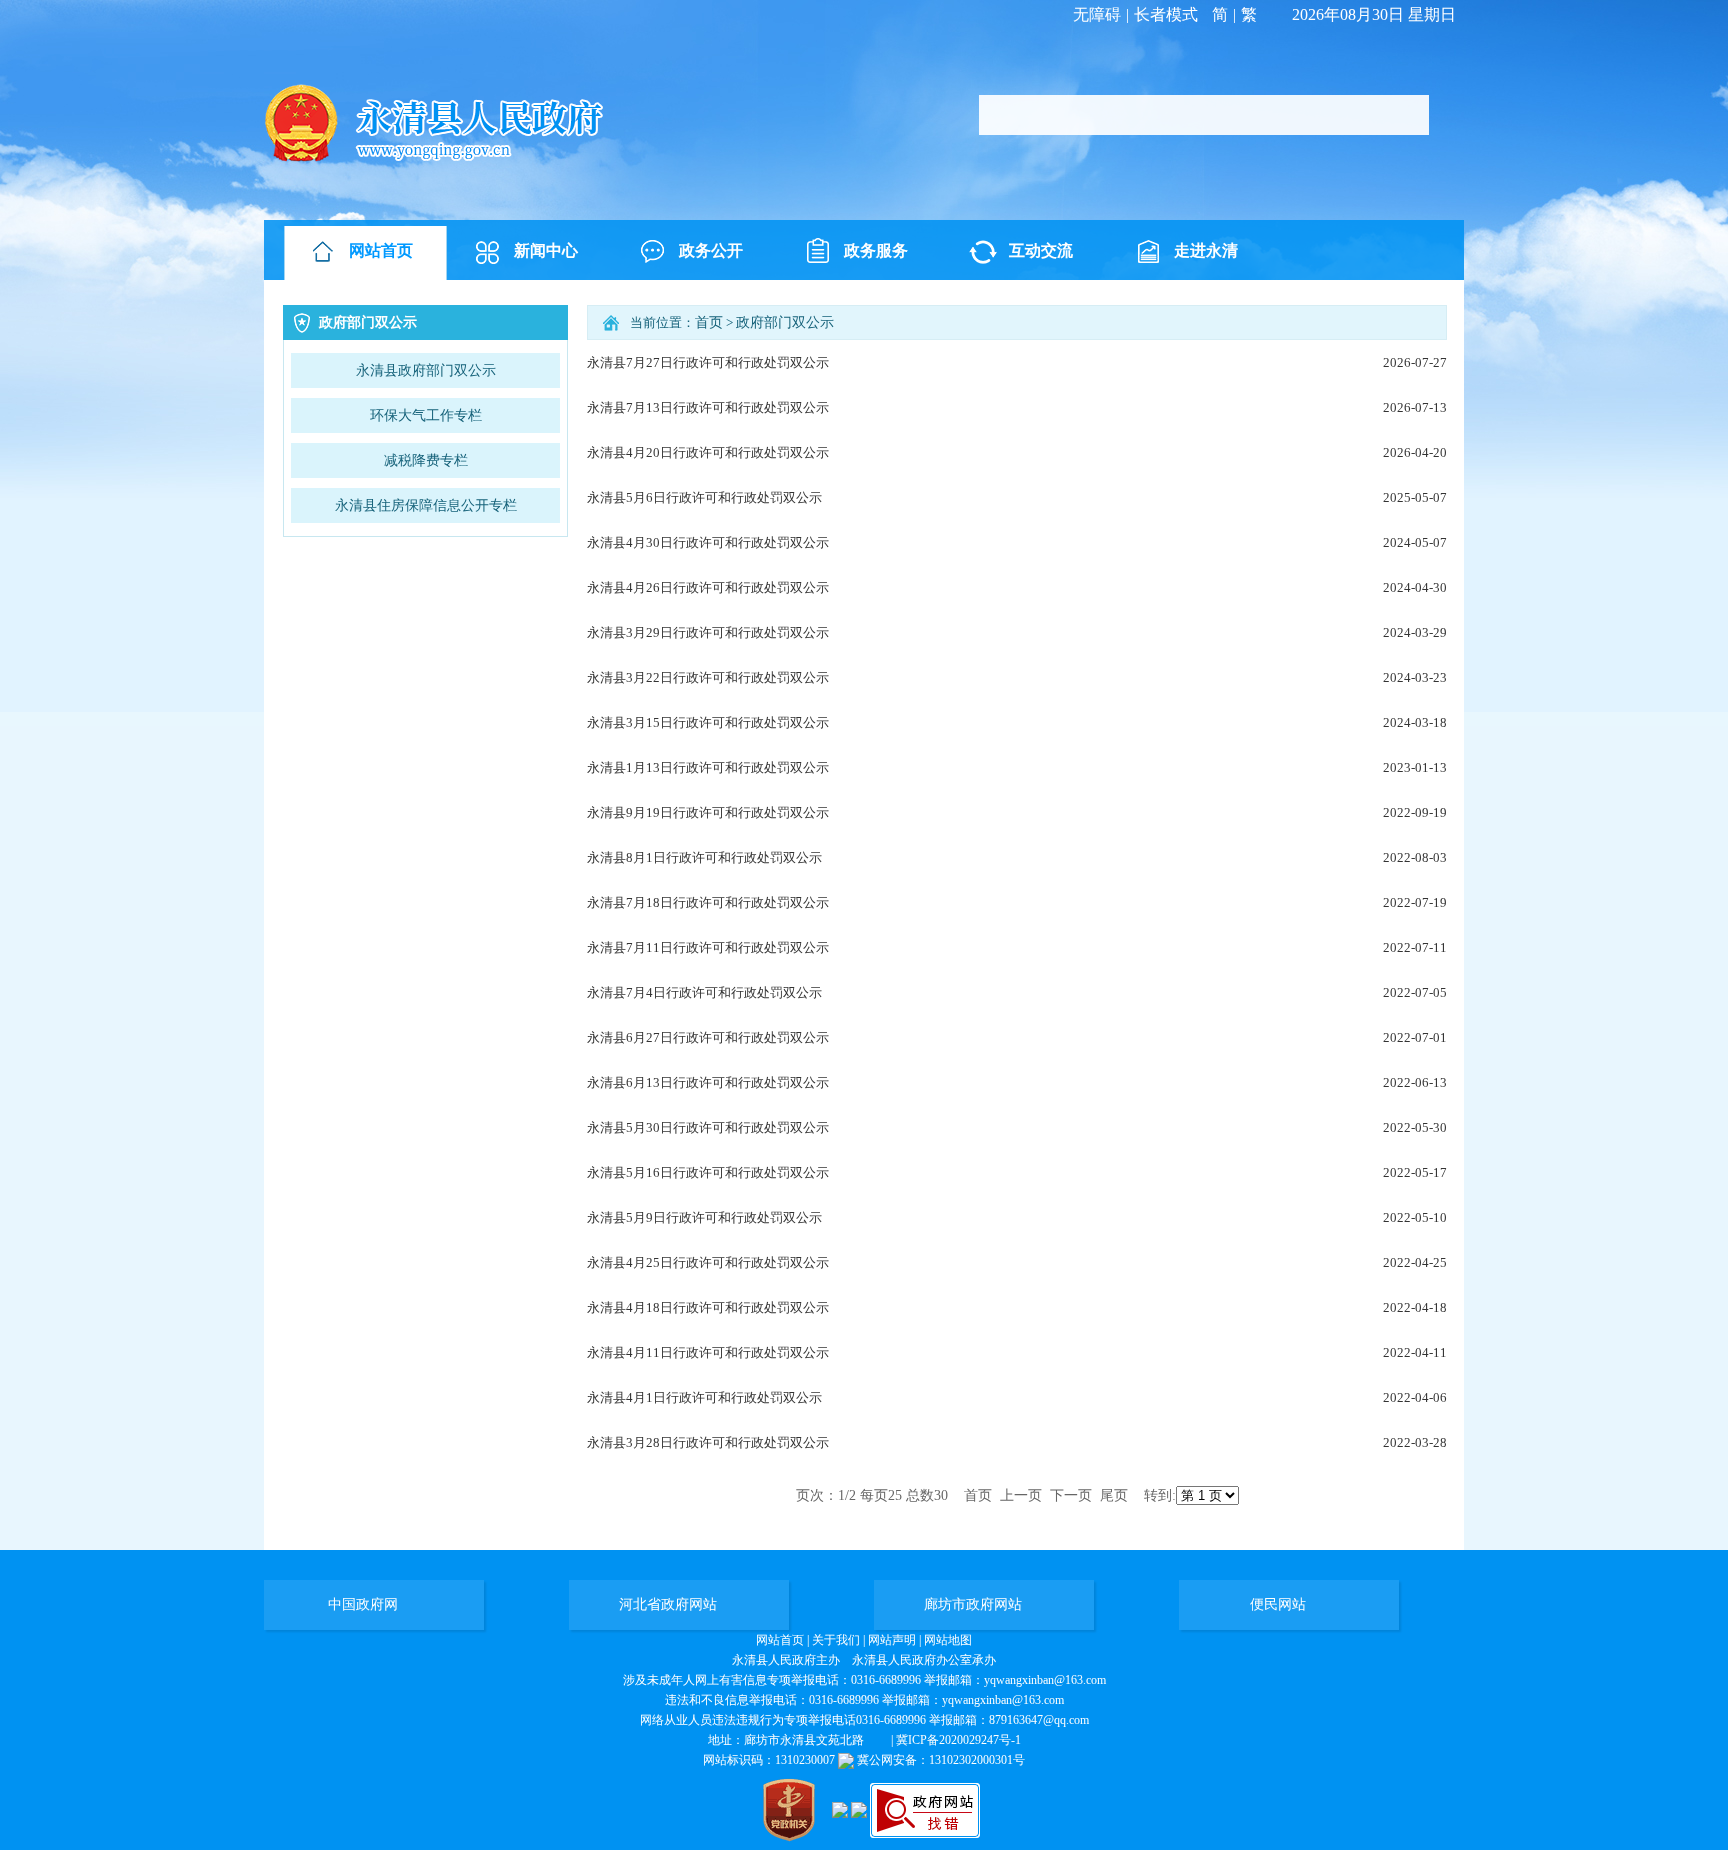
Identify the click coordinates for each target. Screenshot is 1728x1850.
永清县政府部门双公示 (426, 370)
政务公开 (711, 250)
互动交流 (1041, 250)
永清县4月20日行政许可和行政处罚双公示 (708, 452)
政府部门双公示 (785, 322)
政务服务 (876, 250)
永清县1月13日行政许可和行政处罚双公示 (708, 767)
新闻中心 (546, 250)
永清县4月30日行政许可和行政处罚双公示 (708, 542)
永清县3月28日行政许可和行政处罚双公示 (708, 1442)
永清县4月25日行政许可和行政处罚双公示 (708, 1262)
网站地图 (948, 1640)
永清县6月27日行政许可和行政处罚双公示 (708, 1037)
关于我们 (836, 1640)
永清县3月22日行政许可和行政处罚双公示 (708, 677)
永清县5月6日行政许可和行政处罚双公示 (704, 497)
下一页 (1071, 1495)
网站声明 (892, 1640)
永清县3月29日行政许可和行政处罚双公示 (708, 632)
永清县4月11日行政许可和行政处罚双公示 (708, 1352)
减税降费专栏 (426, 460)
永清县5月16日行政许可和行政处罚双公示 (708, 1172)
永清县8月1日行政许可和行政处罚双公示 (704, 857)
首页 (709, 322)
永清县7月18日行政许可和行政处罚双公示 (708, 902)
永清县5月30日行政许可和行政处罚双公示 (708, 1127)
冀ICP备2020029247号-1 (958, 1740)
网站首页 (381, 250)
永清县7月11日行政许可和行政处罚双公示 (708, 947)
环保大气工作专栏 (426, 415)
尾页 (1114, 1495)
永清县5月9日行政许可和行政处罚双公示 (704, 1217)
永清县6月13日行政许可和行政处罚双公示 (708, 1082)
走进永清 (1206, 250)
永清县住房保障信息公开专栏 (426, 505)
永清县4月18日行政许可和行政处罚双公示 (708, 1307)
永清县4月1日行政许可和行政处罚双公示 (704, 1397)
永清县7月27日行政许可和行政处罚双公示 (708, 362)
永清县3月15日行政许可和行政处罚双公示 (708, 722)
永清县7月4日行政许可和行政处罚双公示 (704, 992)
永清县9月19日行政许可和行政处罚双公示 (708, 812)
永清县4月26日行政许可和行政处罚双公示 (708, 587)
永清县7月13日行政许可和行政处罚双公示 (708, 407)
